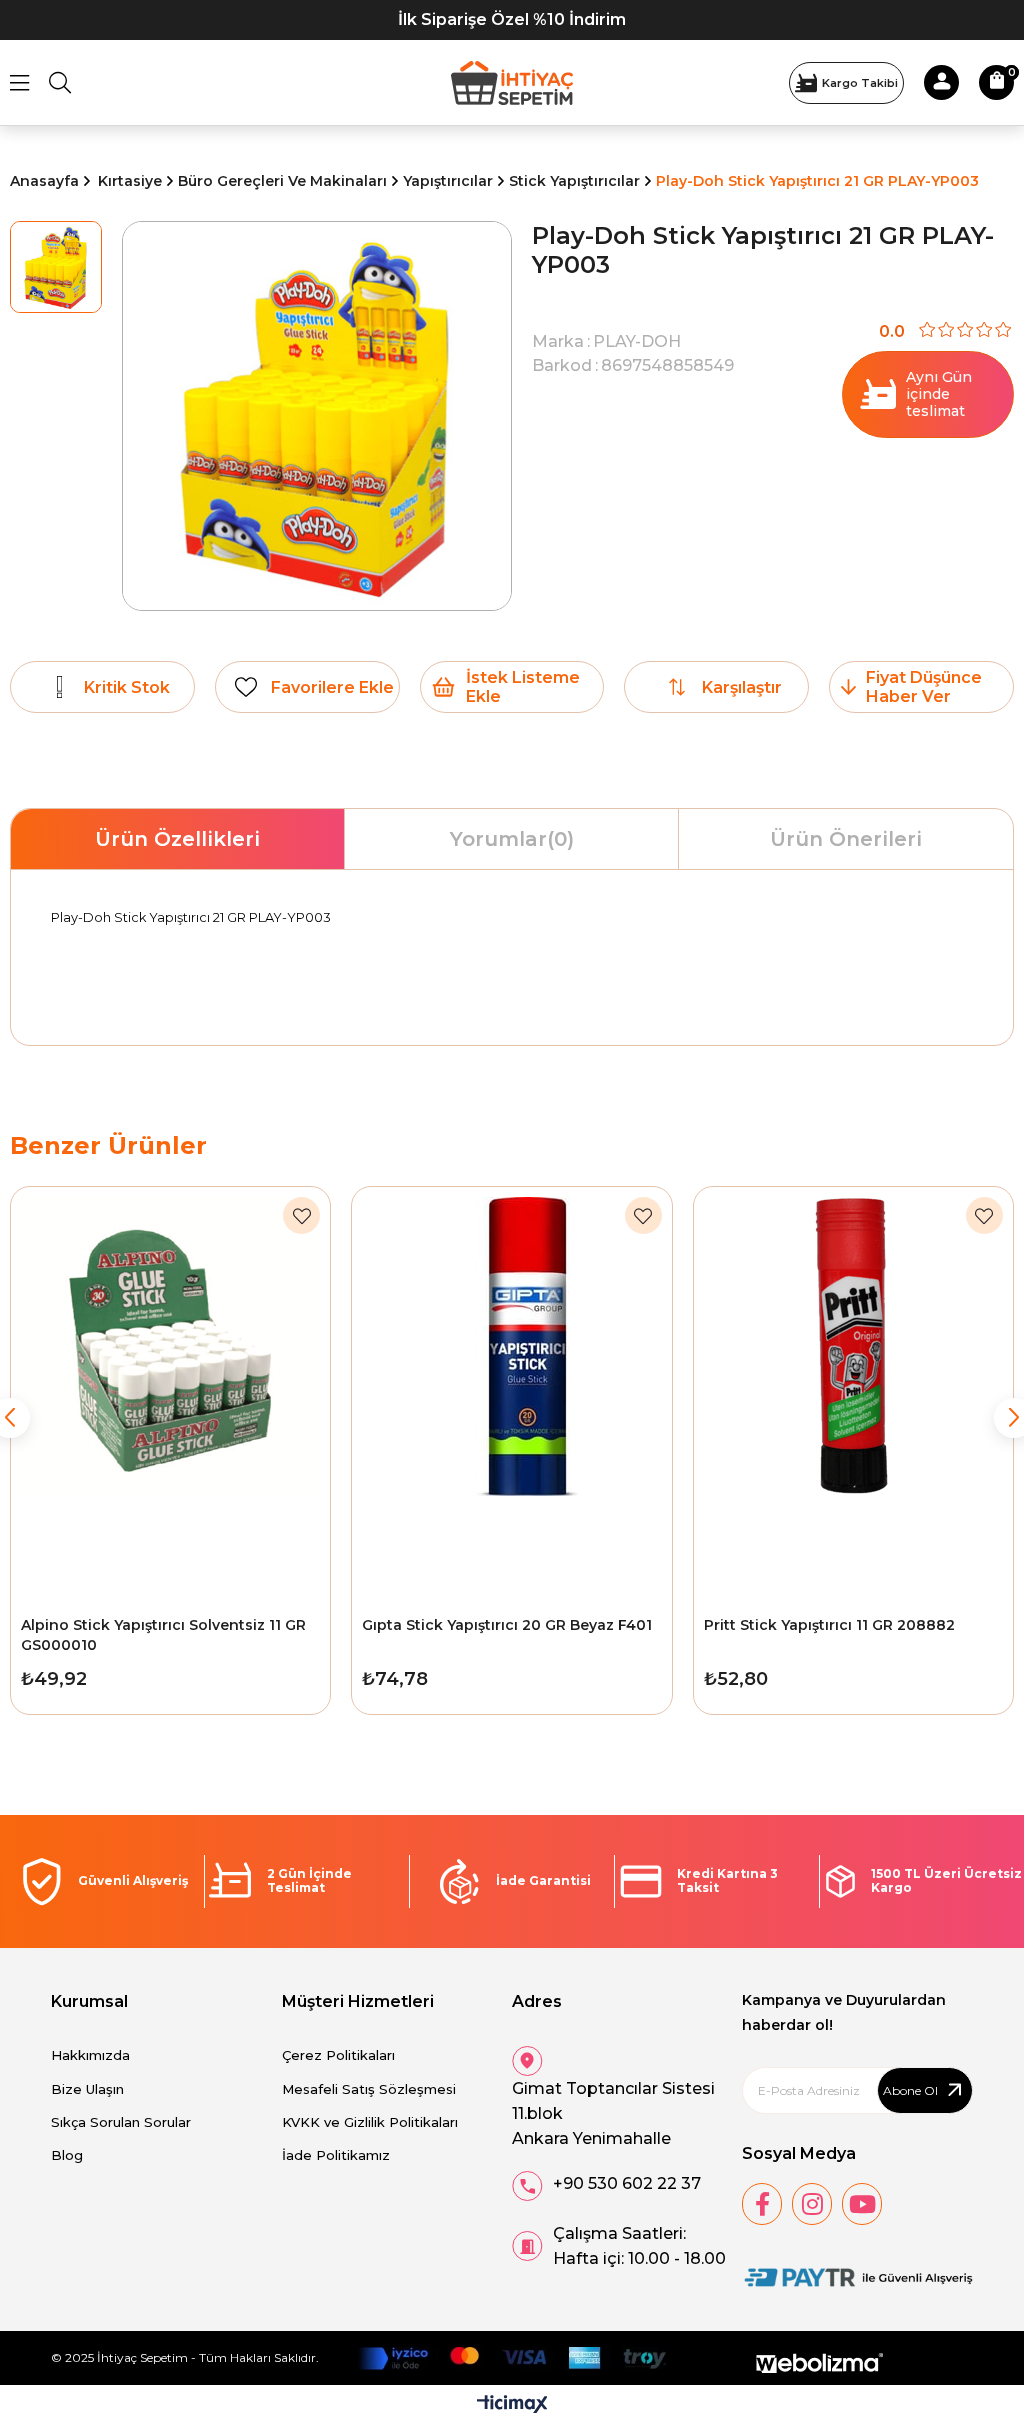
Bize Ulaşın (87, 2089)
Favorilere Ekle (301, 1215)
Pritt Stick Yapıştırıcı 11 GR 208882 (829, 1625)
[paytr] (857, 2278)
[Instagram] (812, 2204)
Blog (67, 2155)
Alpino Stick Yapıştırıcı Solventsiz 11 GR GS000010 (163, 1635)
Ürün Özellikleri (177, 839)
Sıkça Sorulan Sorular (121, 2122)
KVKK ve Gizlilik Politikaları (370, 2122)
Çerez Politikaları (338, 2055)
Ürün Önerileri (846, 839)
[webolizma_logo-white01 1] (819, 2363)
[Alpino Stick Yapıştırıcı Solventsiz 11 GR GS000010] (170, 1396)
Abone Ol (910, 2090)
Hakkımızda (90, 2055)
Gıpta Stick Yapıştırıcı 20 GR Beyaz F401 (507, 1625)
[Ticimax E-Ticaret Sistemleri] (512, 2405)
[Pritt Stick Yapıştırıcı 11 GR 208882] (853, 1396)
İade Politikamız (336, 2155)
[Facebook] (762, 2204)
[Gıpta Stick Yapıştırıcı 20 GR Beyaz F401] (511, 1396)
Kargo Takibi (860, 83)
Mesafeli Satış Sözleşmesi (369, 2089)
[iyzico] (511, 2358)
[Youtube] (862, 2204)
